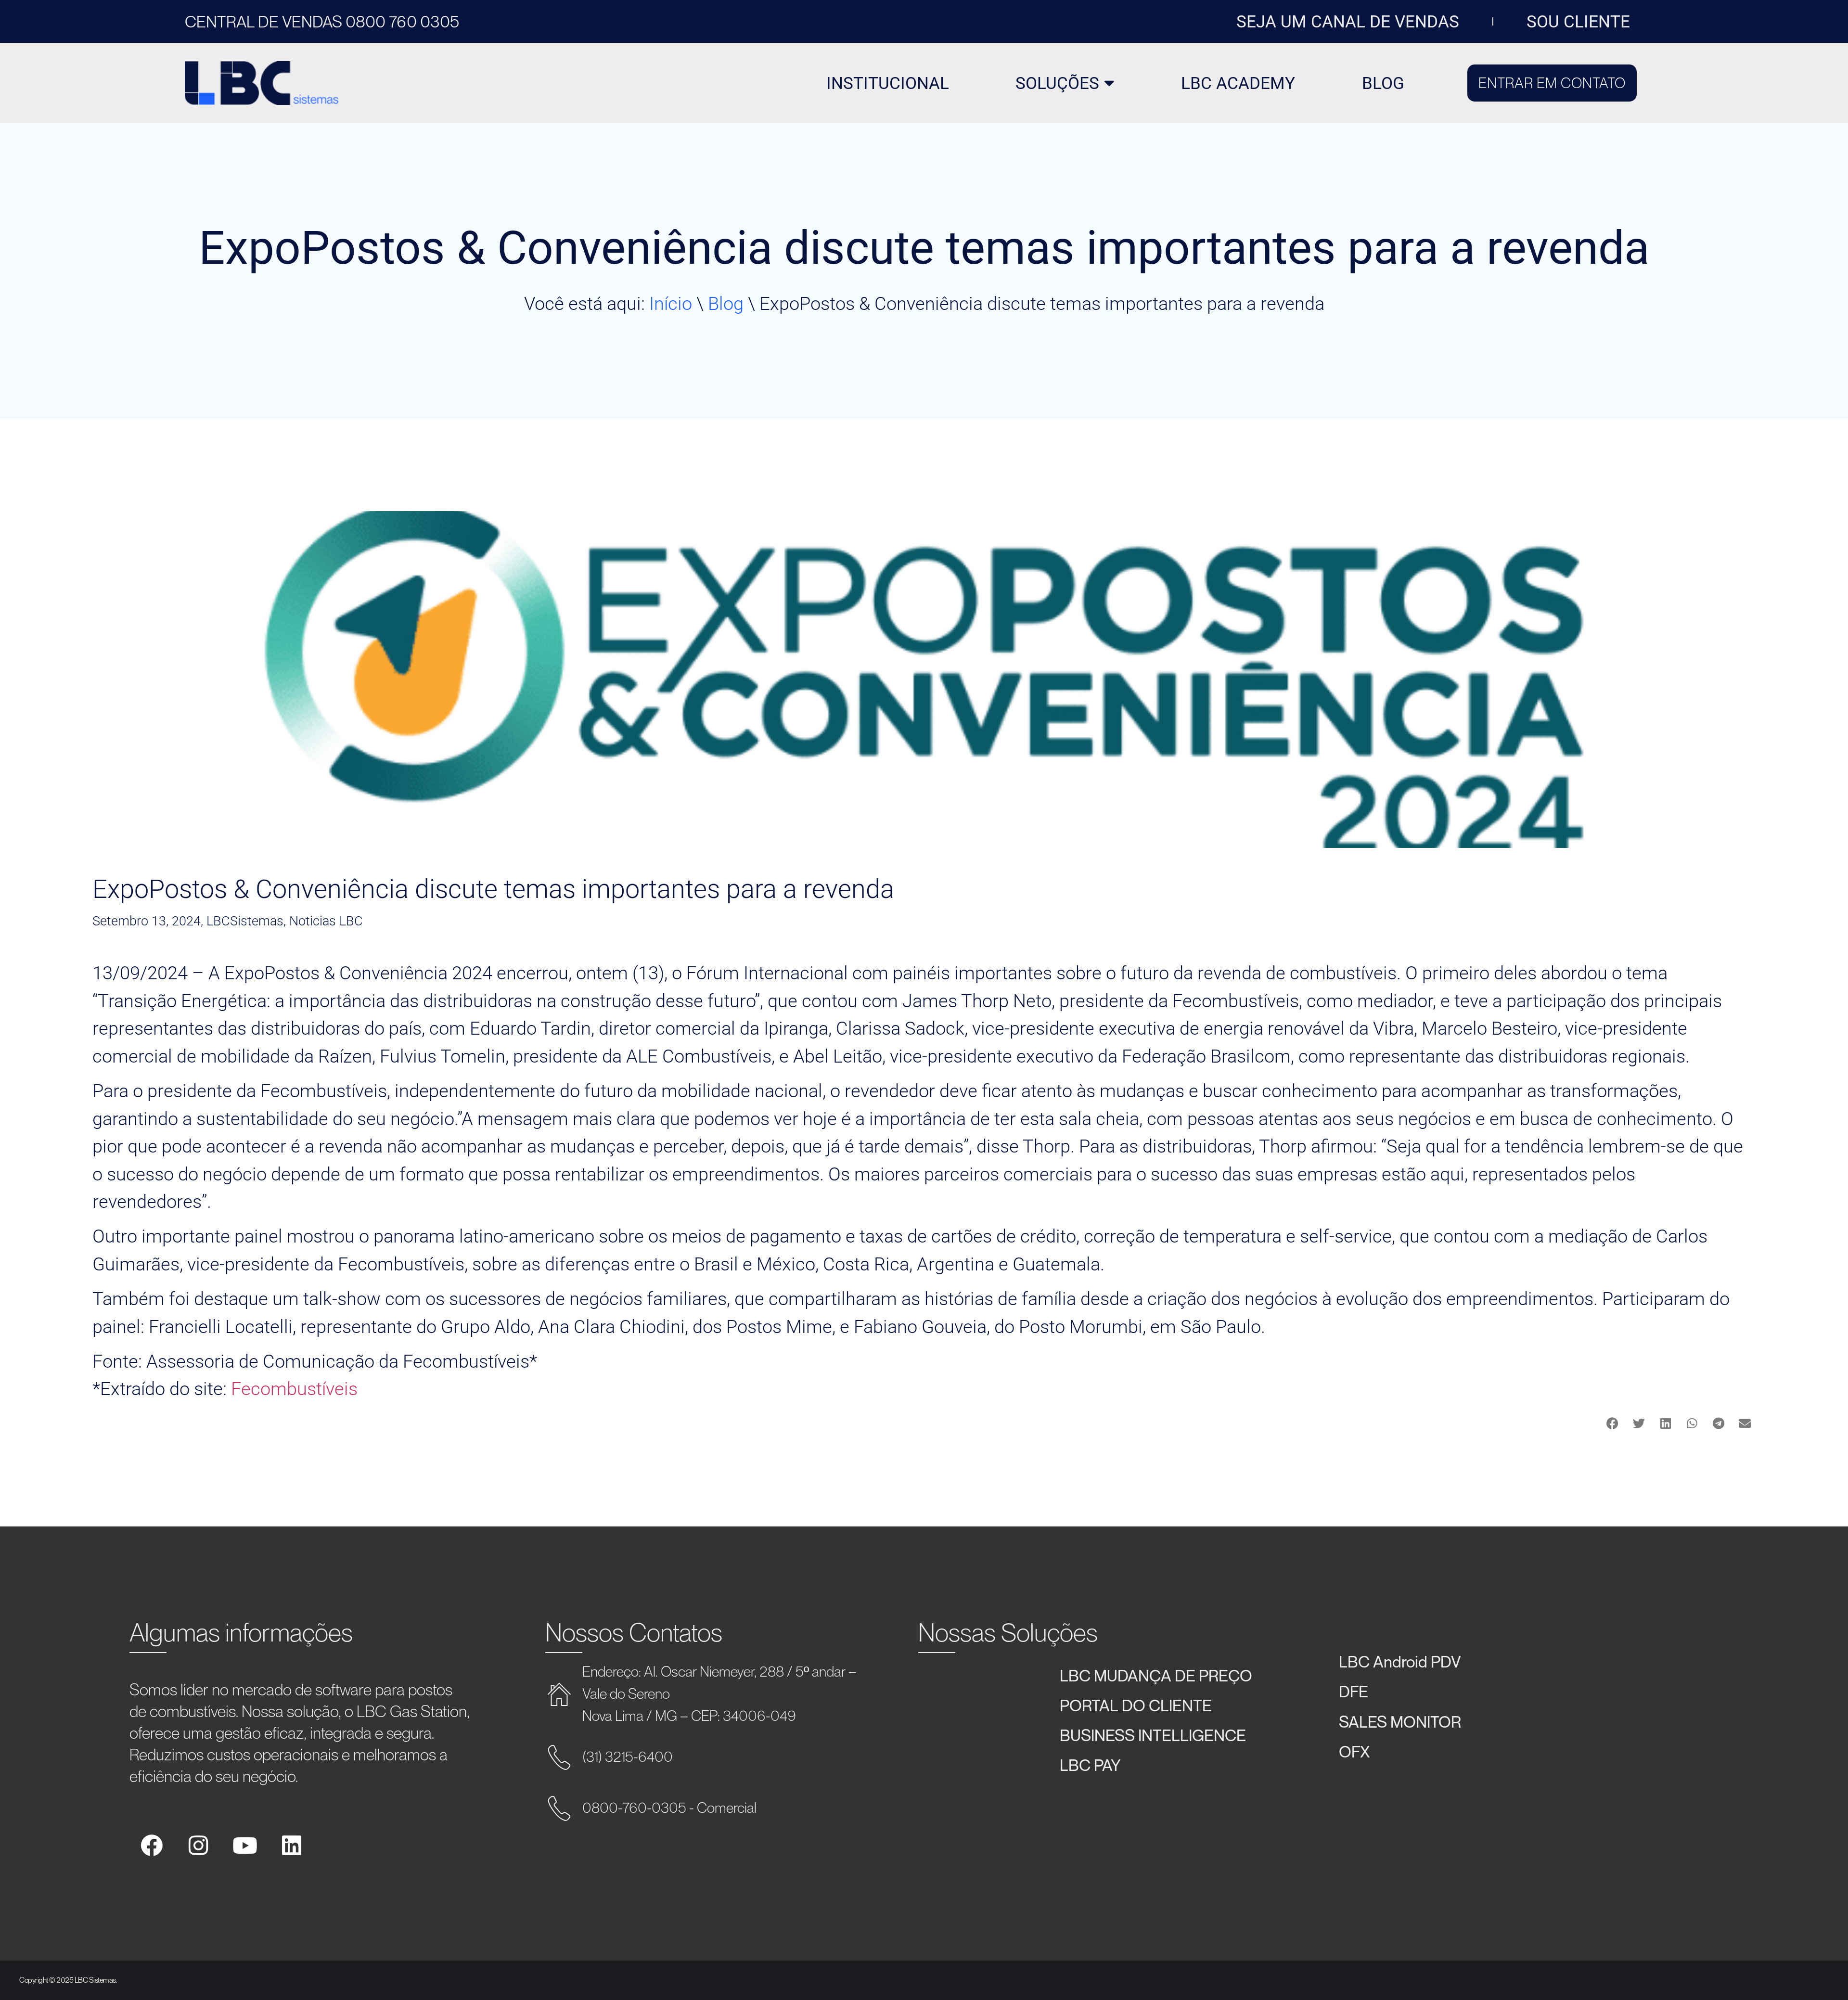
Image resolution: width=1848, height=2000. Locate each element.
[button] (1612, 1423)
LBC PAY (1090, 1765)
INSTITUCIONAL (888, 83)
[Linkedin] (292, 1846)
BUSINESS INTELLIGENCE (1153, 1735)
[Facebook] (152, 1846)
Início (671, 303)
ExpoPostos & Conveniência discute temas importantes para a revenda (493, 889)
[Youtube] (245, 1846)
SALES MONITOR (1400, 1721)
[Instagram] (198, 1846)
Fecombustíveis (294, 1389)
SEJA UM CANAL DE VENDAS (1348, 22)
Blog (726, 303)
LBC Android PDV (1400, 1661)
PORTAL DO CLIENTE (1136, 1705)
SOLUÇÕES (1057, 83)
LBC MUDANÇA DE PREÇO (1156, 1675)
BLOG (1383, 83)
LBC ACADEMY (1238, 83)
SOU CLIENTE (1578, 22)
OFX (1354, 1751)
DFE (1354, 1691)
